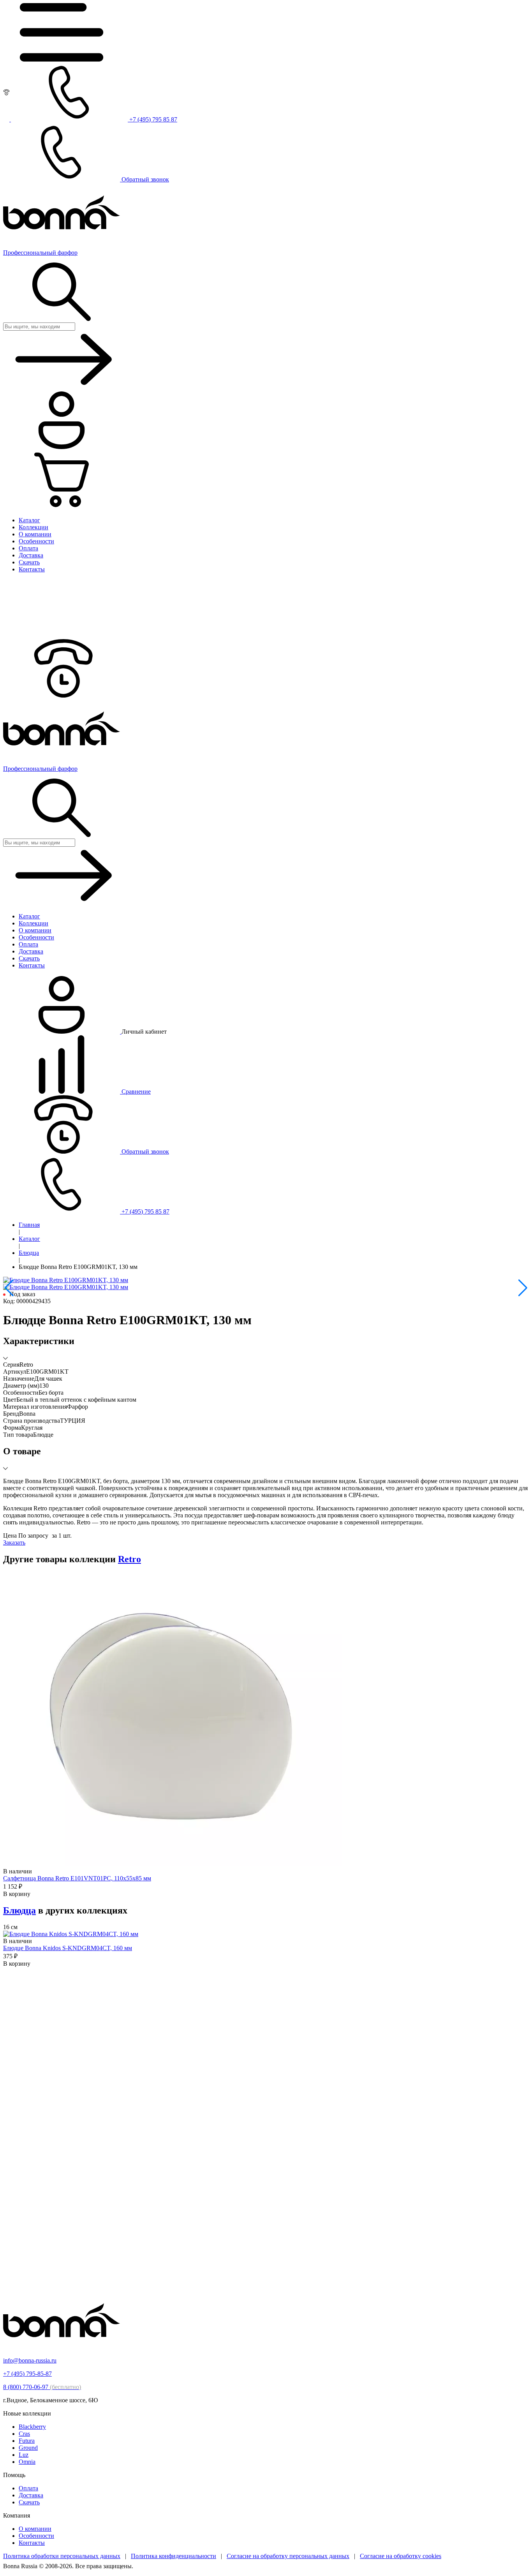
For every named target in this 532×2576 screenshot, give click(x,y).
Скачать (29, 2502)
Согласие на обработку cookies (401, 2556)
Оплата (28, 2488)
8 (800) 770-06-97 (42, 2387)
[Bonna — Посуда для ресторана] (62, 2347)
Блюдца (29, 1253)
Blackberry (32, 2427)
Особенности (36, 2536)
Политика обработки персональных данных (62, 2556)
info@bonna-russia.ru (30, 2360)
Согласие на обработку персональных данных (288, 2556)
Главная (29, 1225)
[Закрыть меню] (62, 635)
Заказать (14, 1543)
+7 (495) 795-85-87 (27, 2374)
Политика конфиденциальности (174, 2556)
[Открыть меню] (62, 59)
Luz (24, 2455)
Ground (28, 2448)
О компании (35, 2529)
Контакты (32, 2543)
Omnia (27, 2462)
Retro (129, 1559)
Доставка (31, 2495)
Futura (27, 2441)
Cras (24, 2434)
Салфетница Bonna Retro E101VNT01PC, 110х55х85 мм (77, 1878)
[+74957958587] (62, 695)
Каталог (29, 1239)
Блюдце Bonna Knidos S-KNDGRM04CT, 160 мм (68, 1948)
